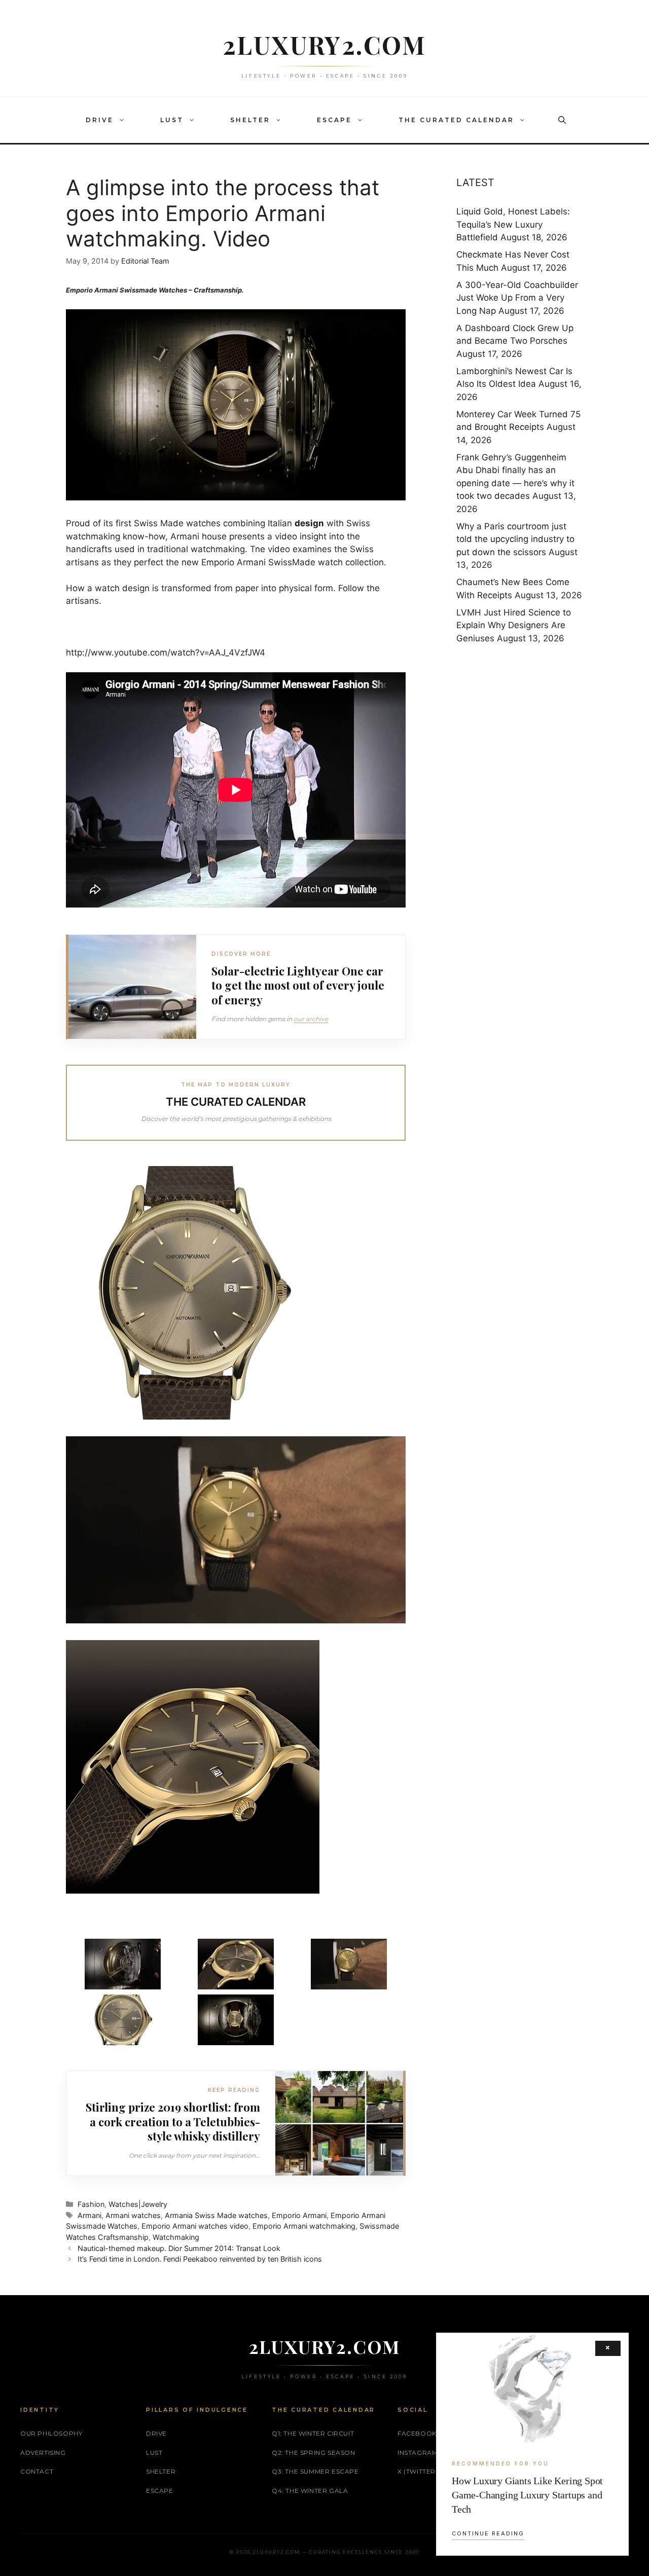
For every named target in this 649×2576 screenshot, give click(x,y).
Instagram (418, 2453)
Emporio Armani (299, 2215)
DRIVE (100, 120)
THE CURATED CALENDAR (456, 120)
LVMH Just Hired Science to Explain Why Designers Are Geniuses (514, 625)
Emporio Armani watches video (195, 2226)
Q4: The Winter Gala (310, 2491)
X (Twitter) (418, 2471)
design (309, 523)
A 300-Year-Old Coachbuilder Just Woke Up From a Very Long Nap (517, 298)
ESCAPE (334, 120)
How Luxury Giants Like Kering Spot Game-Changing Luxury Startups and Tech (527, 2495)
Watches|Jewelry (138, 2204)
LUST (172, 120)
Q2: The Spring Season (314, 2453)
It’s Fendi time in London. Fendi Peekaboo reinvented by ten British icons (200, 2259)
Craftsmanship (218, 290)
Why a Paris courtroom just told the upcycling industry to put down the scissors (515, 539)
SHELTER (250, 120)
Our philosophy (51, 2433)
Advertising (43, 2453)
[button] (124, 120)
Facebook (417, 2433)
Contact (37, 2471)
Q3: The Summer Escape (315, 2471)
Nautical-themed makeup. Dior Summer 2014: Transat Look (179, 2248)
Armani (89, 2215)
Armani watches (133, 2215)
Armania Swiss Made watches (216, 2215)
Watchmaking (176, 2237)
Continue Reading (488, 2533)
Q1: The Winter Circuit (313, 2433)
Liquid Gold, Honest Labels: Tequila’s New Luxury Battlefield (513, 224)
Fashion (91, 2204)
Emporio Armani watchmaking (304, 2226)
